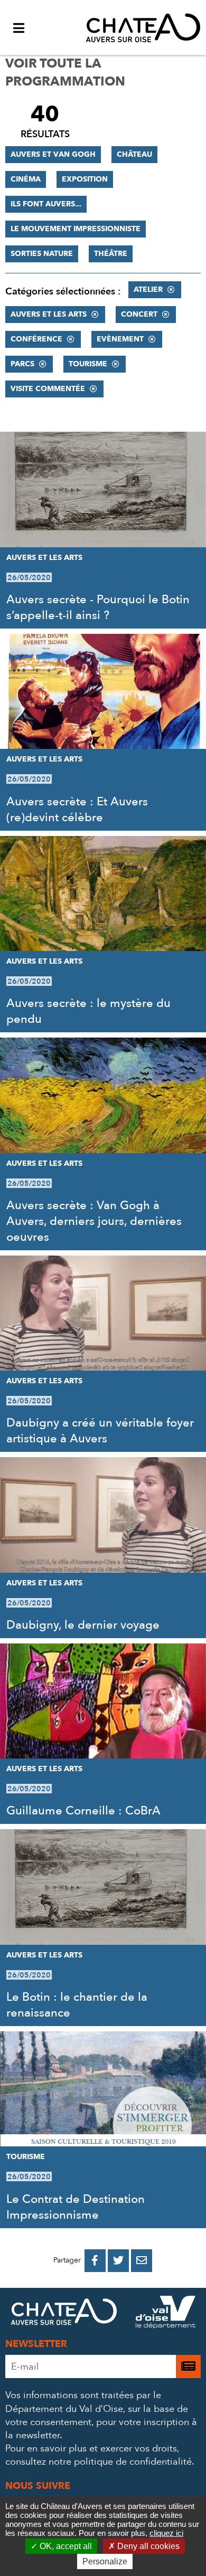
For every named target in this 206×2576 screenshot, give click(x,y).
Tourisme (88, 364)
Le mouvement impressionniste (76, 229)
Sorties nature (42, 254)
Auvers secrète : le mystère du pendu (88, 1011)
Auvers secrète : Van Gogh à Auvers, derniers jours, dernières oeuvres (94, 1221)
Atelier (148, 289)
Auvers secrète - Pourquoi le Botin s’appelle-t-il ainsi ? (98, 607)
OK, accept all (65, 2546)
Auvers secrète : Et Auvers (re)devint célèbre (77, 810)
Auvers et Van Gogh (53, 154)
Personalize (105, 2561)
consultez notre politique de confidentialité (99, 2462)
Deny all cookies (147, 2546)
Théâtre (111, 254)
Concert (139, 314)
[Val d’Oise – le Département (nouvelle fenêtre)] (166, 2314)
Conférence (36, 339)
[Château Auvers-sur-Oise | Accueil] (143, 27)
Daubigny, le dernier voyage (83, 1625)
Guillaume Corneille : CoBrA (83, 1811)
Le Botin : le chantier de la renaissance (77, 2005)
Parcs (22, 364)
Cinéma (26, 179)
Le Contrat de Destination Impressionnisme (76, 2207)
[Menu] (18, 27)
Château (134, 154)
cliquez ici (166, 2533)
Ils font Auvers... (46, 204)
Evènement (120, 339)
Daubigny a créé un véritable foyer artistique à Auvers (100, 1431)
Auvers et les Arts (49, 314)
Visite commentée (48, 389)
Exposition (85, 179)
